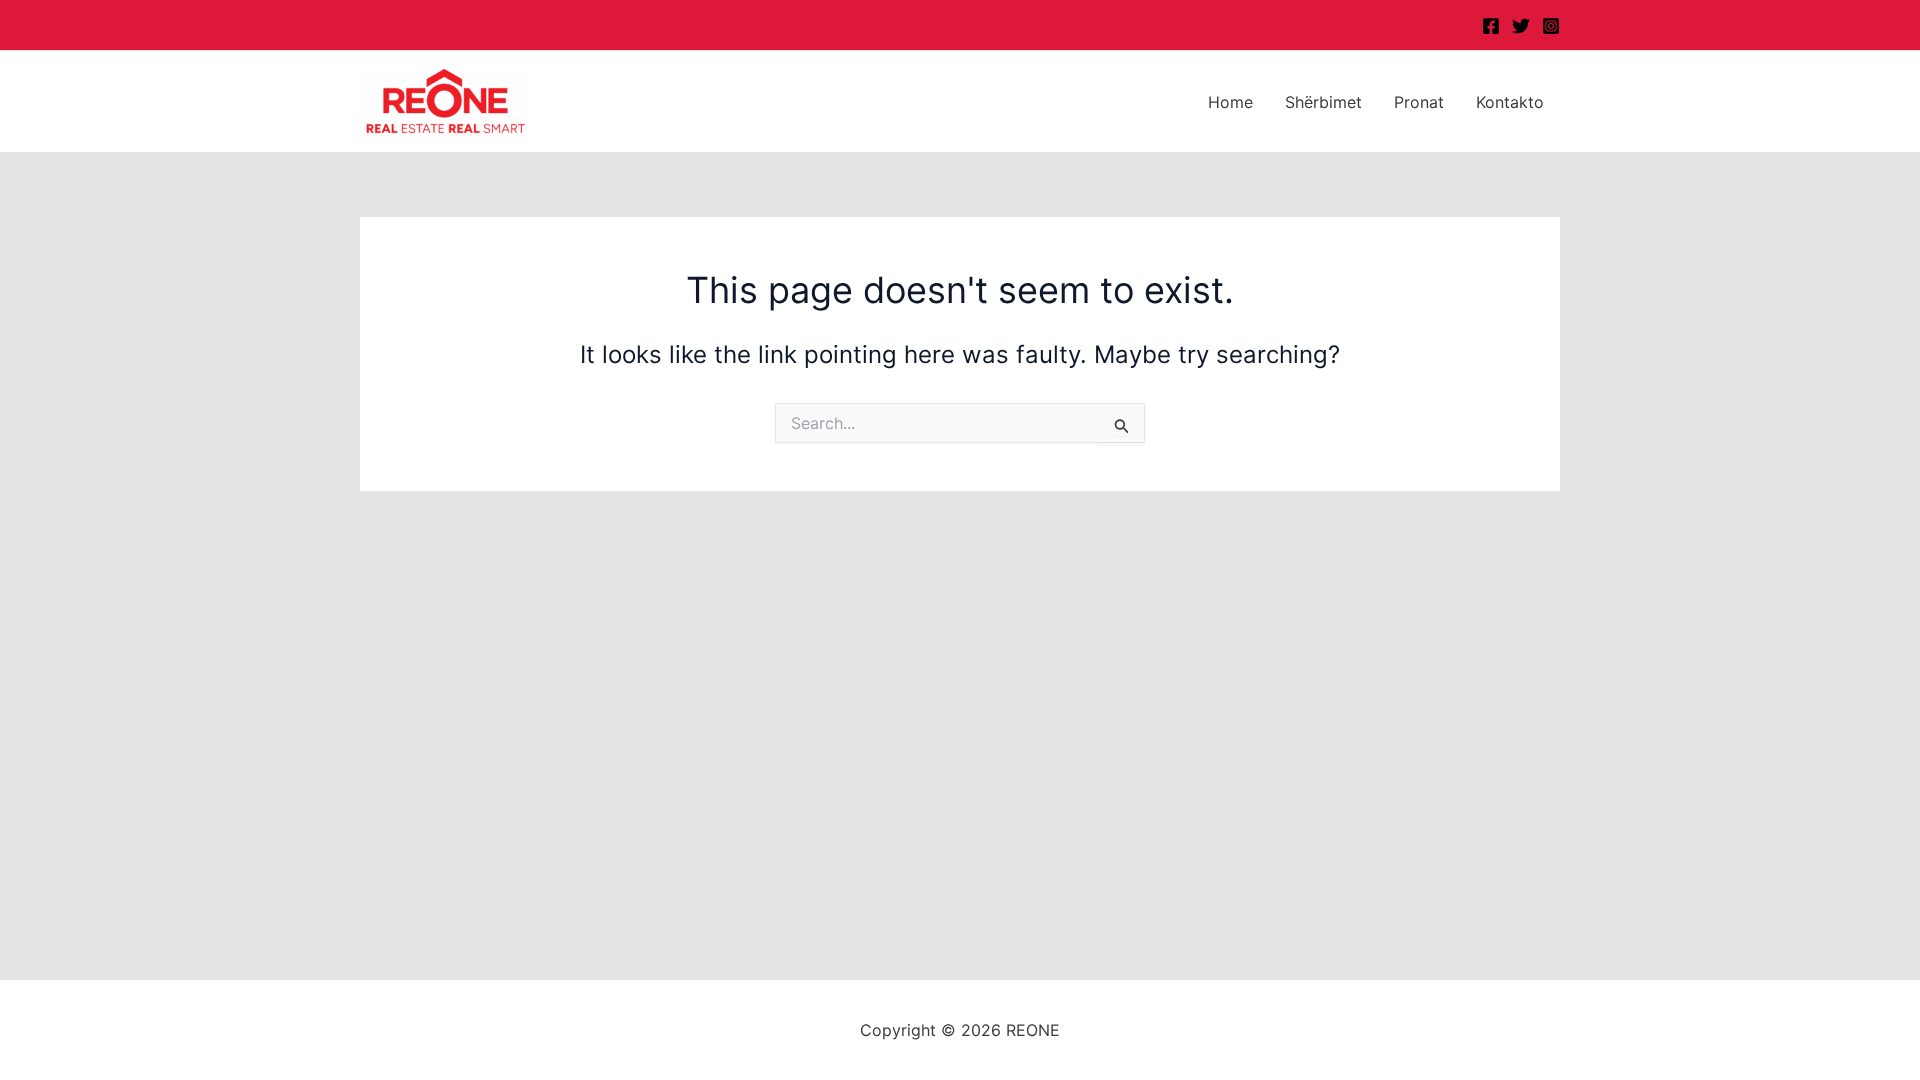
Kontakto (1510, 102)
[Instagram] (1551, 26)
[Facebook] (1491, 26)
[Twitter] (1521, 26)
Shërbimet (1323, 102)
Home (1230, 102)
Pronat (1419, 102)
